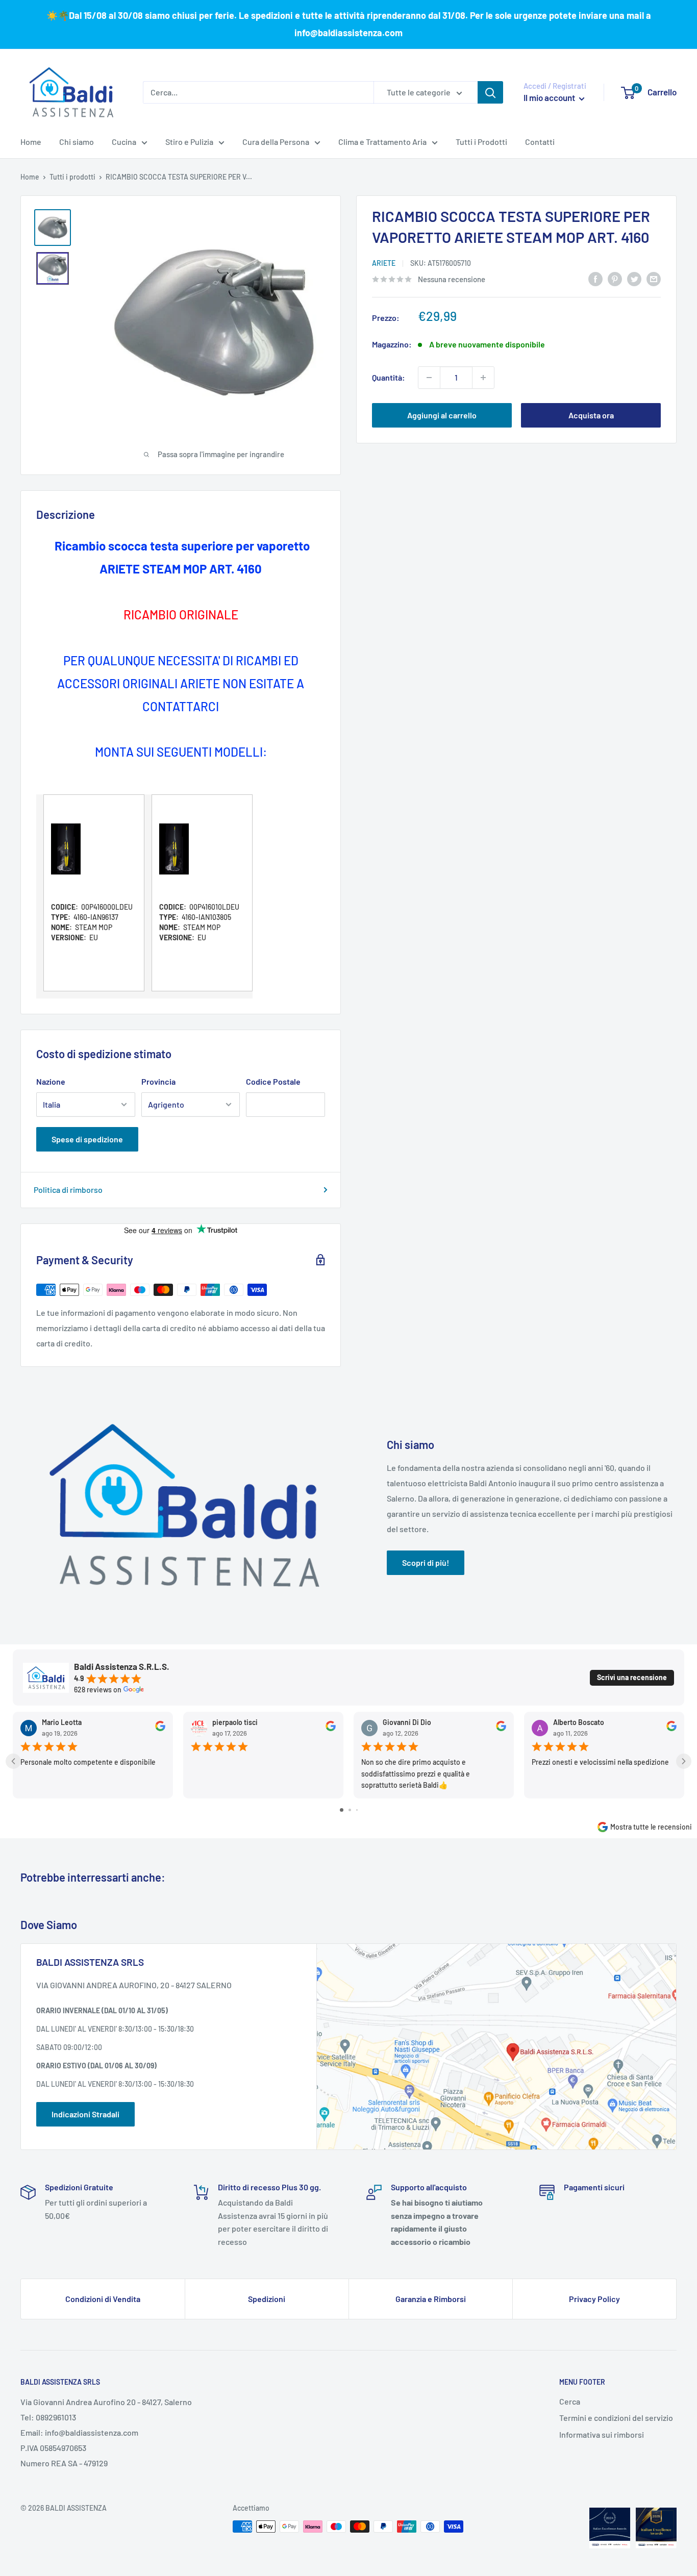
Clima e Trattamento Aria (382, 142)
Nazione (51, 1081)
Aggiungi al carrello (442, 415)
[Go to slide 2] (350, 1810)
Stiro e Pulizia (189, 142)
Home (31, 142)
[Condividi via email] (654, 278)
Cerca (570, 2401)
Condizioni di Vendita (103, 2299)
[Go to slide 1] (342, 1810)
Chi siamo (77, 142)
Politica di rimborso (68, 1190)
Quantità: (389, 377)
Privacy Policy (594, 2299)
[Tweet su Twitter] (634, 278)
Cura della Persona (276, 142)
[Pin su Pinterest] (615, 278)
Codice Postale (273, 1081)
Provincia (158, 1081)
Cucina (124, 142)
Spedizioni (267, 2299)
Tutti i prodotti (72, 177)
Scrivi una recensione (632, 1677)
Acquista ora (591, 415)
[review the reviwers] (160, 1729)
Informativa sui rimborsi (602, 2434)
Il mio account (550, 97)
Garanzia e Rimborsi (431, 2299)
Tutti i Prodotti (481, 142)
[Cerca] (490, 92)
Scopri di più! (426, 1562)
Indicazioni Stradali (85, 2114)
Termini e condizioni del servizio (616, 2418)
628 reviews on (98, 1690)
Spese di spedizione (87, 1139)
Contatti (540, 142)
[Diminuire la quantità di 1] (429, 378)
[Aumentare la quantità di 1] (483, 378)
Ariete (384, 263)
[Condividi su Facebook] (595, 278)
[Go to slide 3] (357, 1810)
